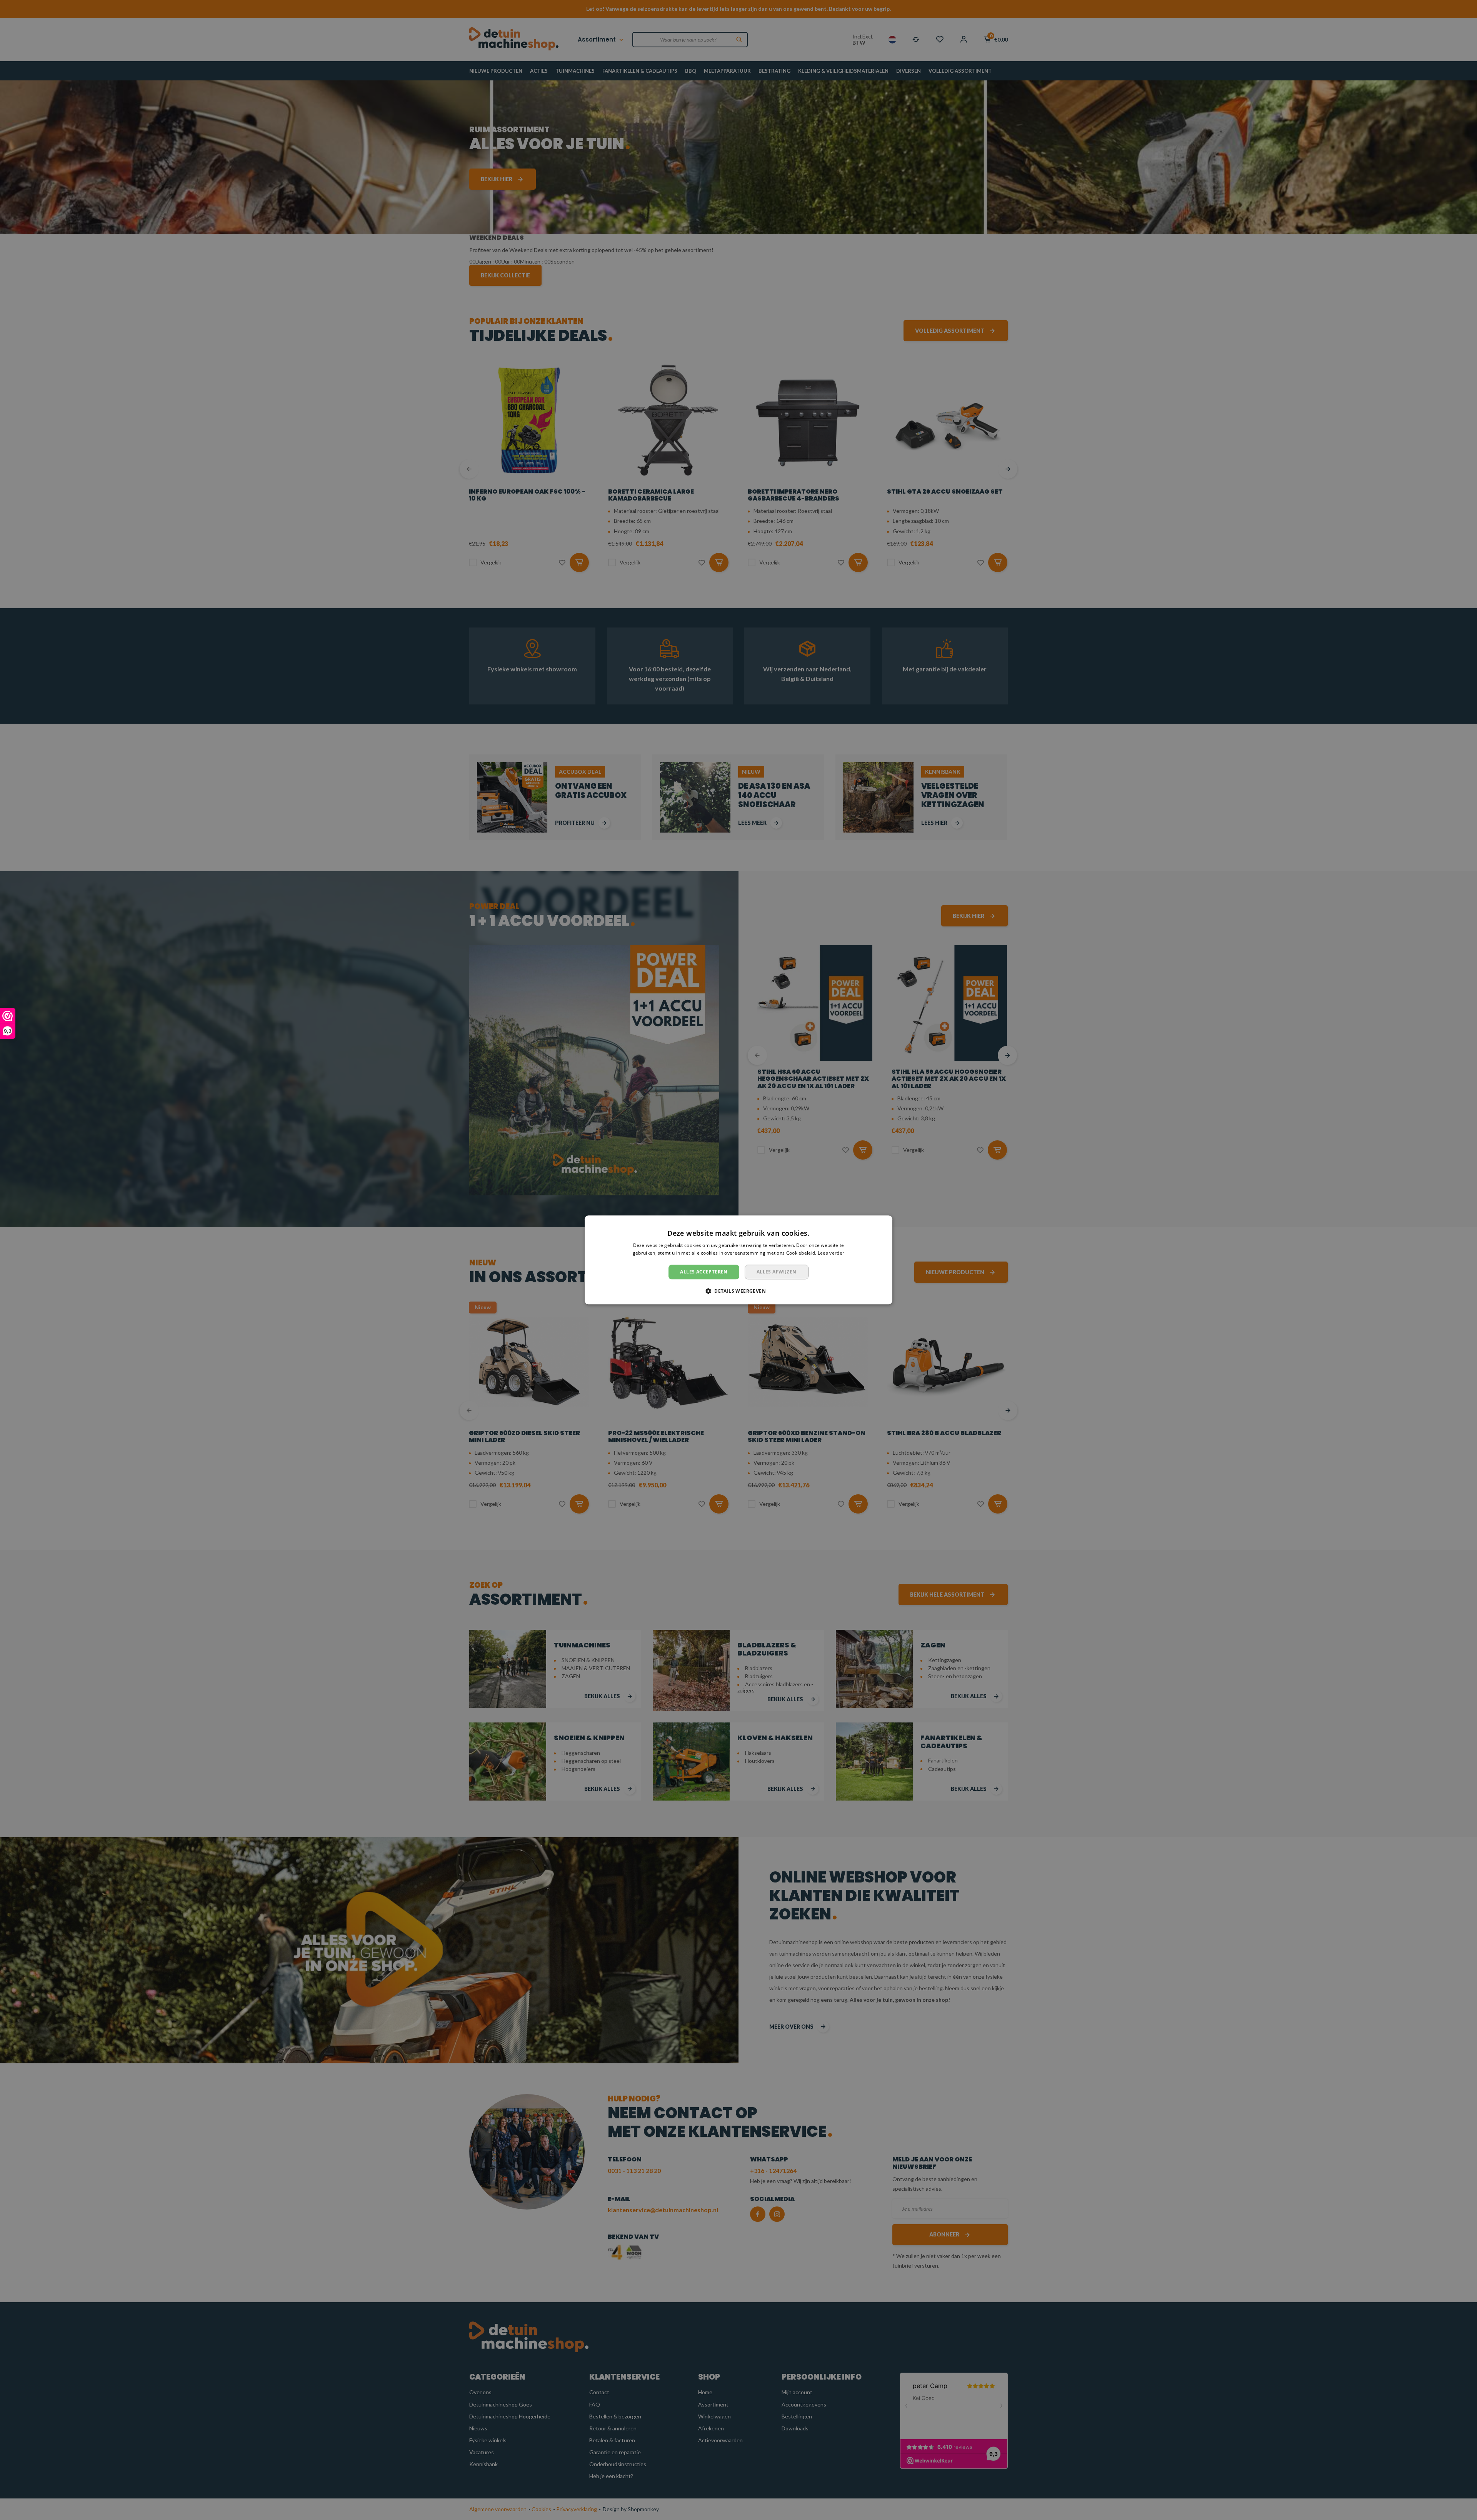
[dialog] (738, 1260)
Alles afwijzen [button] (777, 1272)
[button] (738, 1291)
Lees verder (831, 1253)
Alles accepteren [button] (704, 1272)
